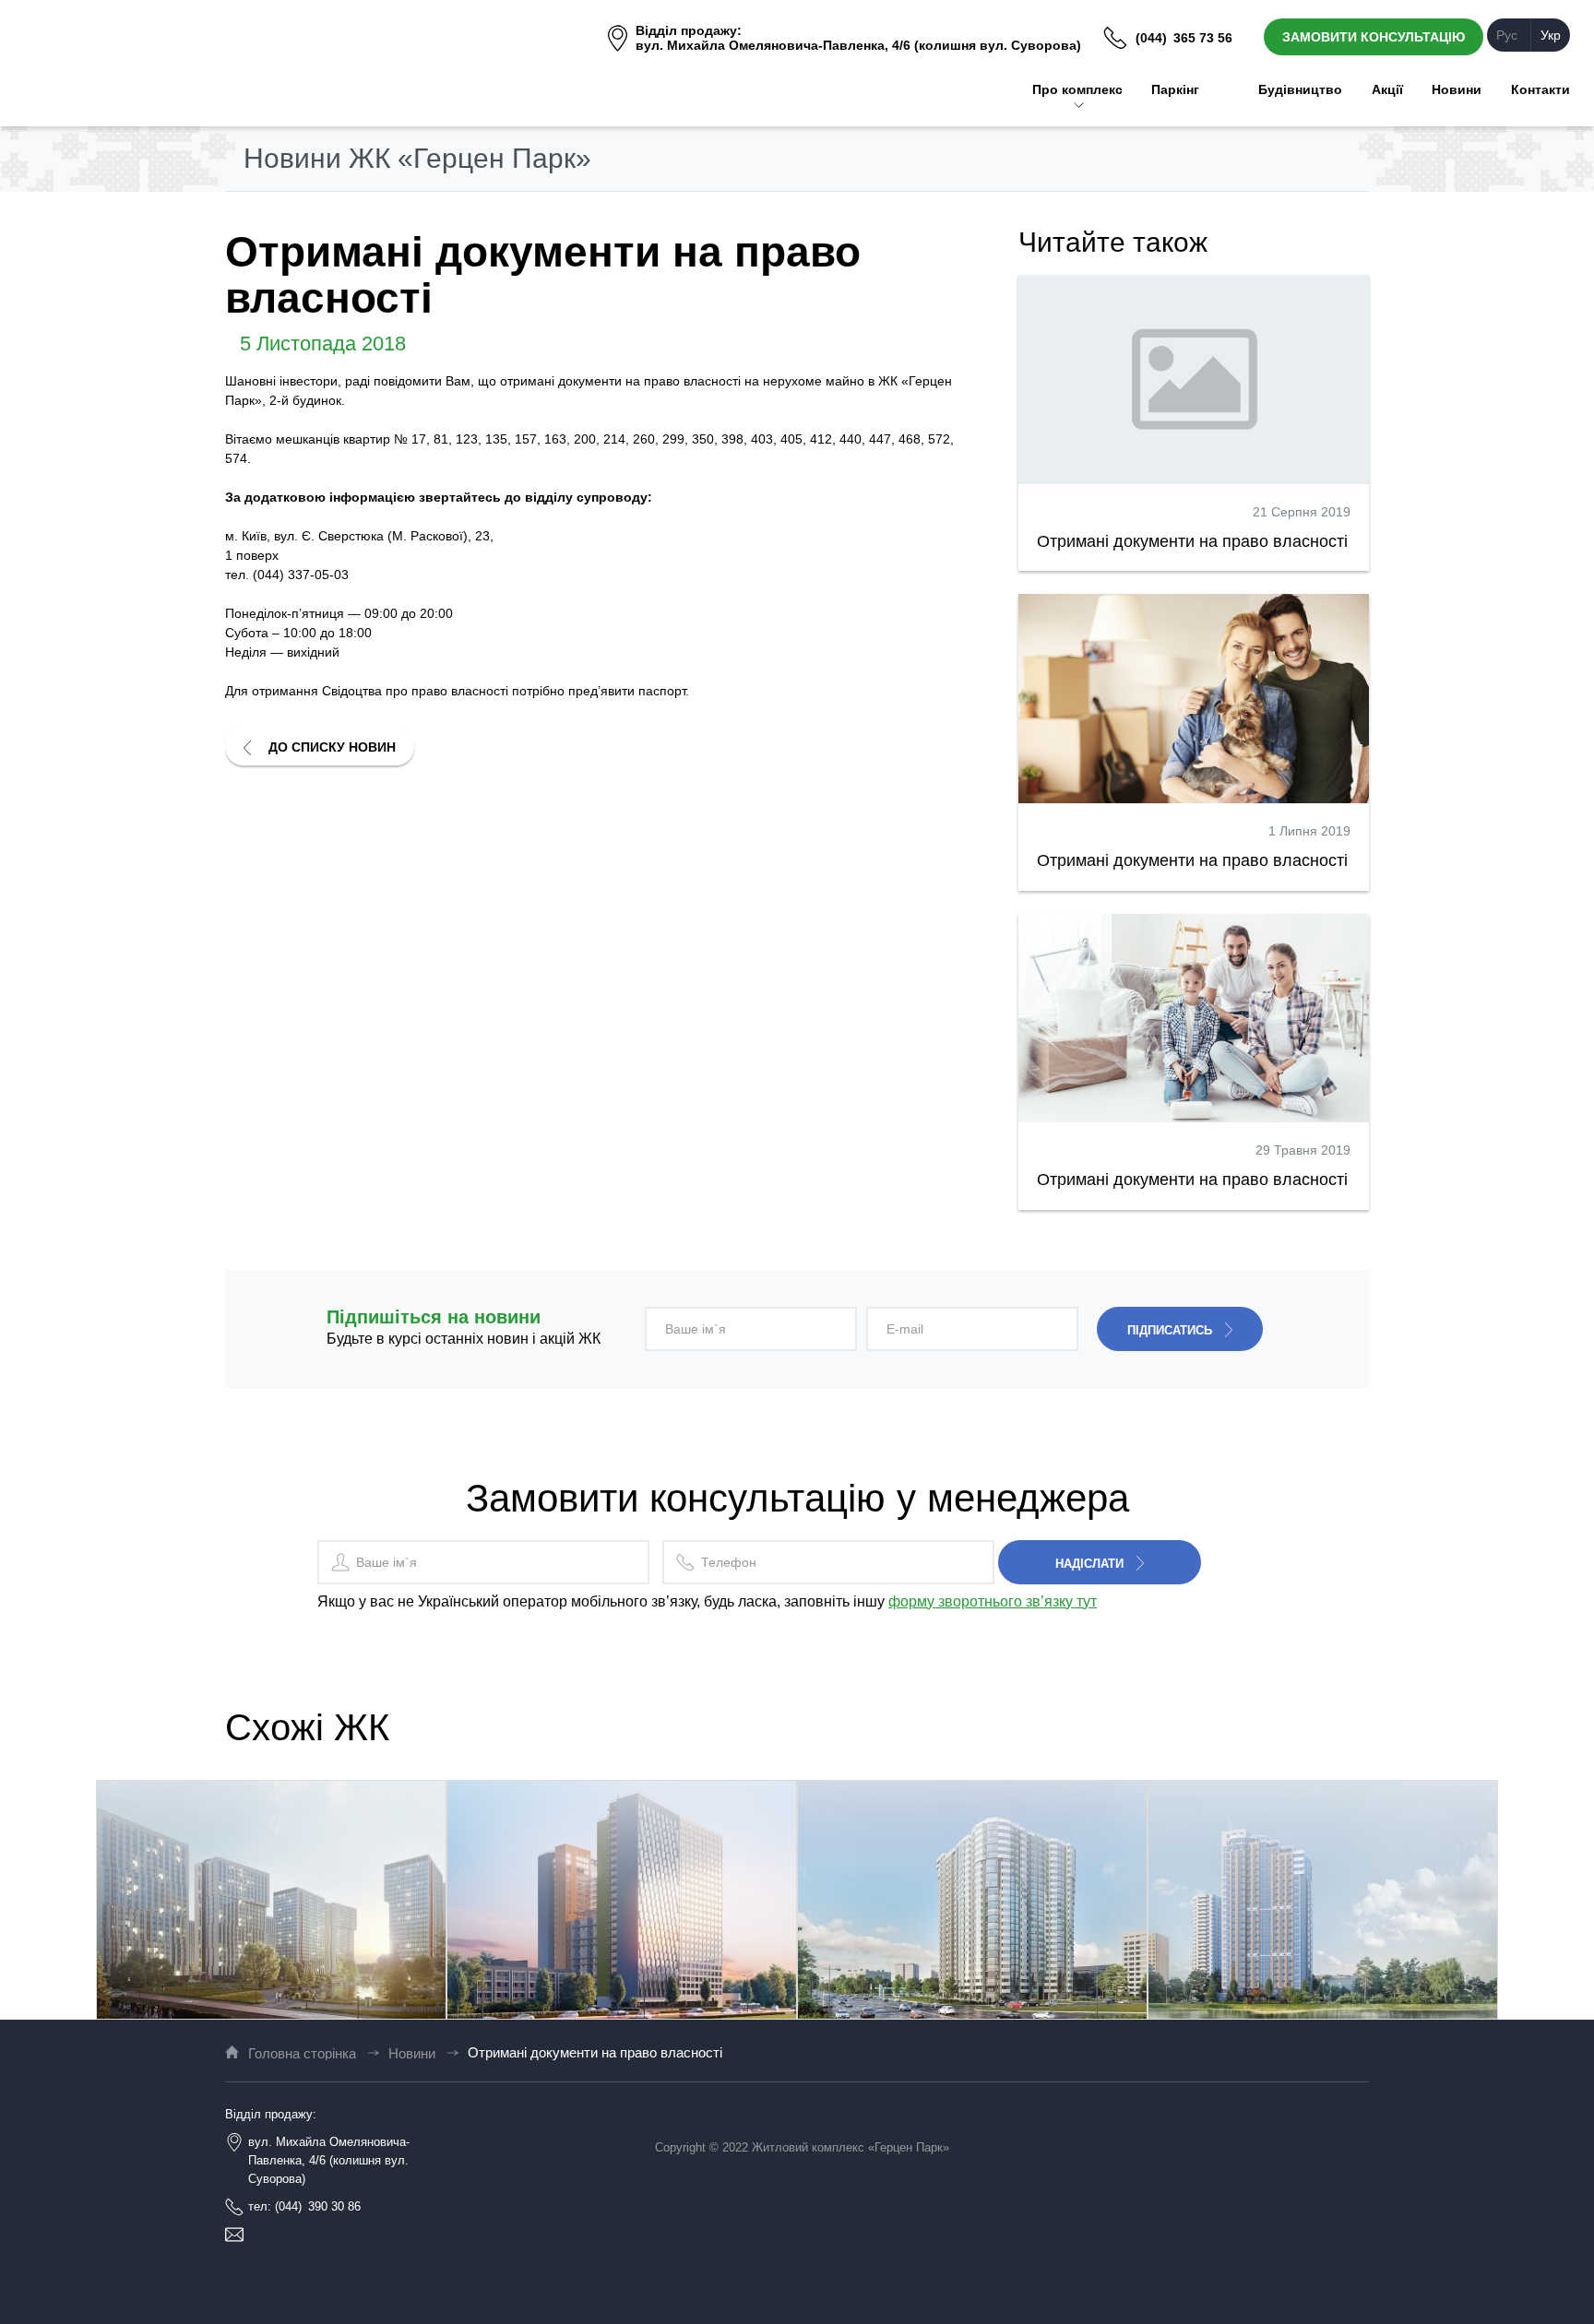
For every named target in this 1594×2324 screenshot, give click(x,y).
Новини (412, 2053)
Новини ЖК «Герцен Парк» (417, 158)
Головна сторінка (302, 2053)
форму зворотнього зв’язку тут (993, 1601)
